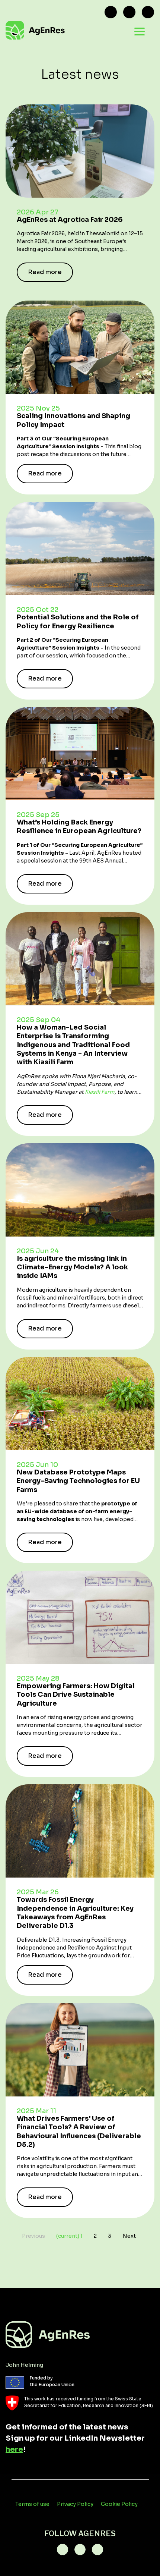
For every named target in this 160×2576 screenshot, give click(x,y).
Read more (45, 272)
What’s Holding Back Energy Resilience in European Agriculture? (79, 827)
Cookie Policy (119, 2504)
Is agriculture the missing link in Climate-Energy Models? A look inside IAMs (72, 1267)
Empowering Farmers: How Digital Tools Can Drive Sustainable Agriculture (76, 1695)
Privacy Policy (75, 2504)
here (14, 2449)
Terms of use (32, 2504)
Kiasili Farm (100, 1092)
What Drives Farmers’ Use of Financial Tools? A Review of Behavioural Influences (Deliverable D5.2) (79, 2132)
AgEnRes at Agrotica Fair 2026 (70, 220)
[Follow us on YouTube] (148, 12)
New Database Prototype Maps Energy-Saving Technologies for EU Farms (78, 1481)
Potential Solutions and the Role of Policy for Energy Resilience (78, 621)
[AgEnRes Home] (63, 31)
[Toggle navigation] (140, 31)
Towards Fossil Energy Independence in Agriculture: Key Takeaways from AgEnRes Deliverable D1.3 (75, 1913)
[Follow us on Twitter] (111, 12)
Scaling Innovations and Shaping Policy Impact (73, 420)
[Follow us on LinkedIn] (129, 12)
